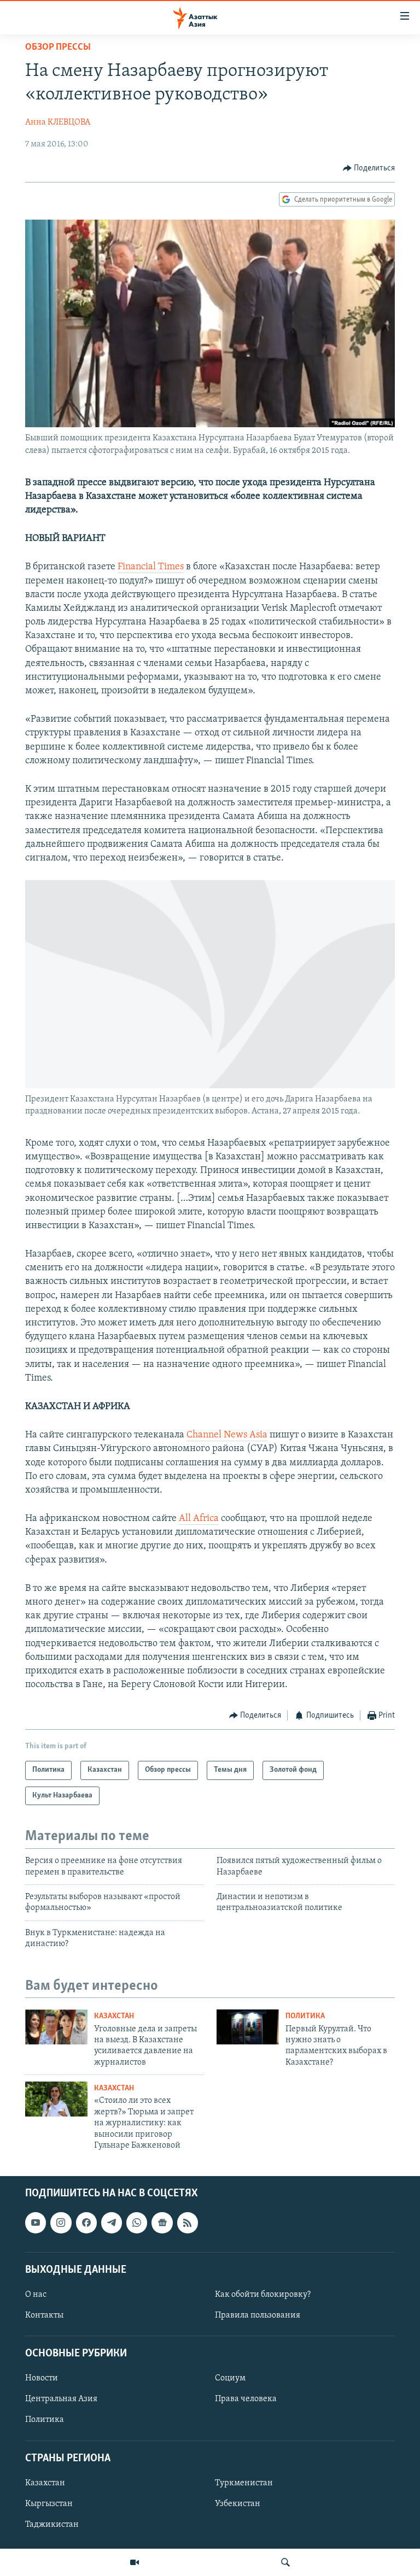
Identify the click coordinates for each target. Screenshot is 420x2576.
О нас (36, 2295)
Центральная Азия (61, 2400)
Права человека (246, 2400)
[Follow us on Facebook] (86, 2223)
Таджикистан (52, 2525)
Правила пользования (258, 2315)
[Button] (369, 168)
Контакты (44, 2315)
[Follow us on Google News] (162, 2223)
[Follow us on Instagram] (61, 2223)
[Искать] (285, 2562)
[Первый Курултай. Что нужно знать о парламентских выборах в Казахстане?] (248, 2027)
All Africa (199, 1519)
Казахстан (114, 2016)
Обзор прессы (58, 48)
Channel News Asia (227, 1435)
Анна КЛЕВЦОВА (58, 122)
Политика (305, 2016)
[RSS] (188, 2223)
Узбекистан (238, 2504)
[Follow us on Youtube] (36, 2223)
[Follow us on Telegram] (112, 2223)
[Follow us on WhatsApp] (137, 2223)
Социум (230, 2379)
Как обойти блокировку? (263, 2295)
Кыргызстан (49, 2504)
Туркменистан (244, 2483)
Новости (42, 2379)
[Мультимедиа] (135, 2562)
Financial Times (151, 567)
